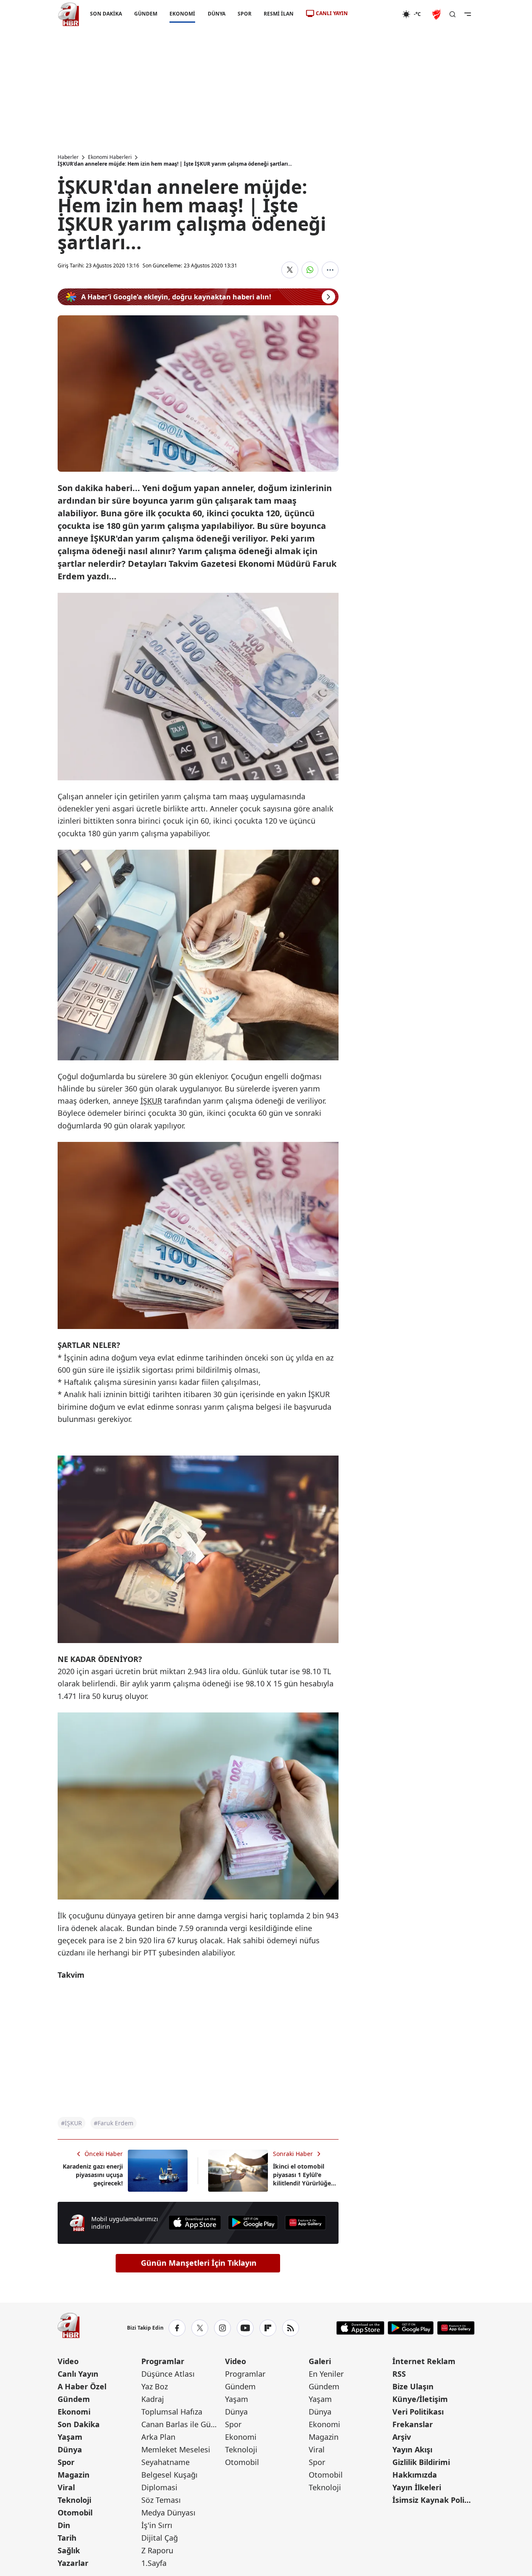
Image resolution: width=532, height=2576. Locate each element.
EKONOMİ (182, 14)
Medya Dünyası (168, 2513)
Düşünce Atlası (168, 2374)
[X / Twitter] (200, 2328)
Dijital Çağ (160, 2538)
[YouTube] (245, 2328)
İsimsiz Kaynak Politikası (433, 2500)
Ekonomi (74, 2412)
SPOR (244, 14)
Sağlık (69, 2550)
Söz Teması (161, 2500)
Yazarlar (73, 2563)
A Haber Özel (82, 2386)
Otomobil (75, 2513)
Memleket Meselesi (176, 2449)
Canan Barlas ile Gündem (182, 2424)
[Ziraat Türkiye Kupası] (437, 14)
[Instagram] (222, 2328)
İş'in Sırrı (157, 2525)
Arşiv (402, 2437)
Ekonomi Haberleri (110, 157)
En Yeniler (326, 2374)
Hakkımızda (415, 2475)
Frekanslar (413, 2424)
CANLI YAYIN (332, 13)
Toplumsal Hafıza (172, 2412)
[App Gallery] (305, 2223)
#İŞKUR (71, 2123)
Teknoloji (74, 2500)
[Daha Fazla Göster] (330, 270)
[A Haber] (69, 14)
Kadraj (153, 2399)
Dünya (70, 2449)
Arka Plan (158, 2437)
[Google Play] (253, 2223)
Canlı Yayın (78, 2374)
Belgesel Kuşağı (169, 2475)
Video (68, 2361)
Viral (66, 2487)
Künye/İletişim (420, 2399)
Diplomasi (159, 2487)
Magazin (74, 2475)
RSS (399, 2374)
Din (64, 2525)
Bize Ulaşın (413, 2386)
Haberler (68, 157)
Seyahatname (165, 2462)
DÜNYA (216, 14)
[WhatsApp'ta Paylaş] (310, 270)
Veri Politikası (418, 2412)
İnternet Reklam (424, 2361)
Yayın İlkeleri (417, 2487)
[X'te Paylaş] (290, 270)
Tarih (67, 2538)
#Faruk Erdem (114, 2123)
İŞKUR (151, 1101)
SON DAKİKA (106, 14)
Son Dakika (79, 2424)
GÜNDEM (146, 14)
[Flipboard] (268, 2328)
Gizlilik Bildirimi (421, 2462)
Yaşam (70, 2437)
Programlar (163, 2361)
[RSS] (291, 2328)
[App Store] (195, 2223)
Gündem (74, 2399)
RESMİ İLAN (278, 14)
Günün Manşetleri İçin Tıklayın (199, 2263)
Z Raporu (157, 2550)
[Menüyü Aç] (468, 14)
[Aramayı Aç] (453, 14)
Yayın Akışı (412, 2449)
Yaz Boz (155, 2386)
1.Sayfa (154, 2563)
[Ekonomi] (375, 14)
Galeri (320, 2361)
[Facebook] (177, 2328)
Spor (66, 2462)
